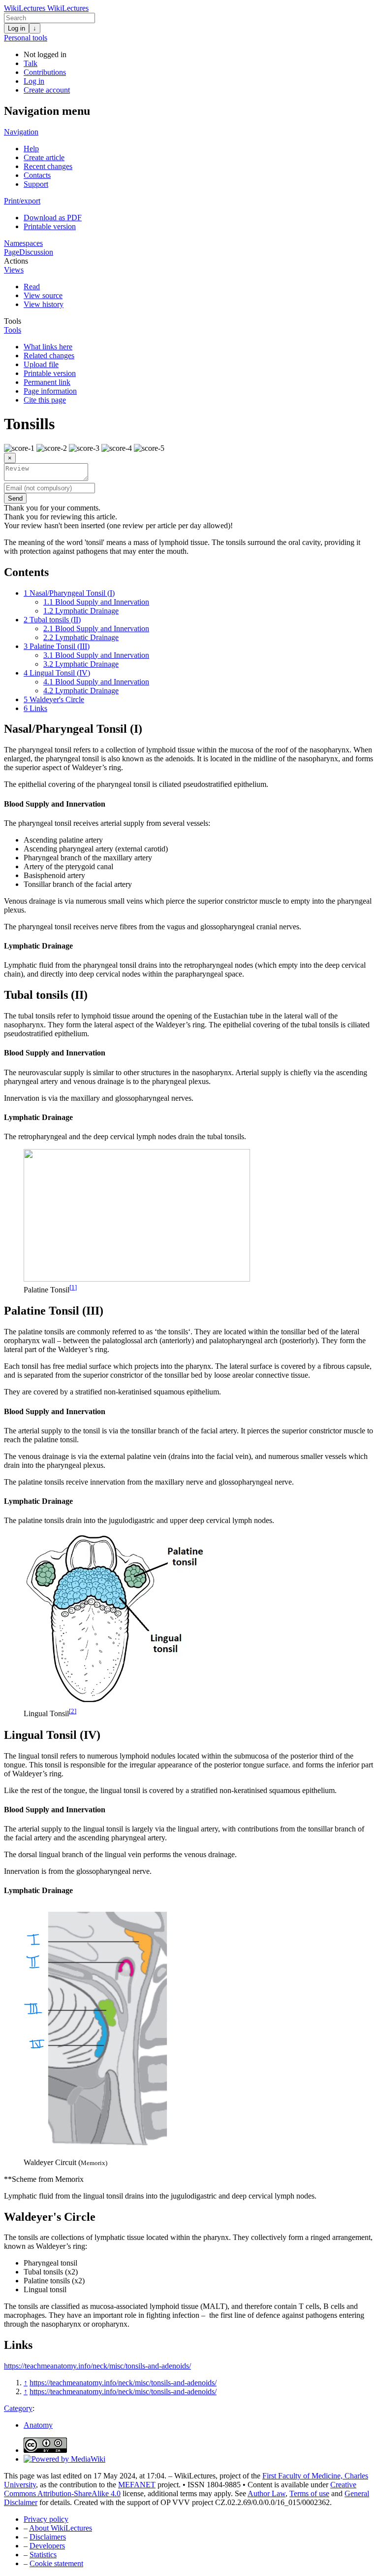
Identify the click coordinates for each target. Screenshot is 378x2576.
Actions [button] (16, 261)
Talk (31, 63)
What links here (48, 347)
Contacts (37, 175)
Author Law (267, 2493)
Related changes (49, 356)
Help (31, 149)
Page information (50, 391)
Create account (47, 90)
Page (12, 252)
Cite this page (45, 400)
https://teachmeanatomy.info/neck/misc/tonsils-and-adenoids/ (97, 2366)
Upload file (41, 364)
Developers (47, 2546)
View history (44, 304)
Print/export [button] (22, 201)
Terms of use (309, 2493)
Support (36, 184)
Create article (44, 157)
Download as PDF (53, 218)
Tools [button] (13, 321)
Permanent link (47, 382)
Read (32, 287)
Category (18, 2408)
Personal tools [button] (26, 38)
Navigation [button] (21, 132)
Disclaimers (48, 2537)
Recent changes (48, 166)
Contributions (45, 72)
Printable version (50, 226)
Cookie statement (56, 2563)
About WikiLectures (61, 2528)
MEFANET (137, 2485)
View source (43, 295)
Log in (16, 28)
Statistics (43, 2555)
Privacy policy (46, 2519)
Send (15, 498)
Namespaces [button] (23, 243)
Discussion (36, 252)
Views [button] (14, 270)
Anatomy (38, 2425)
